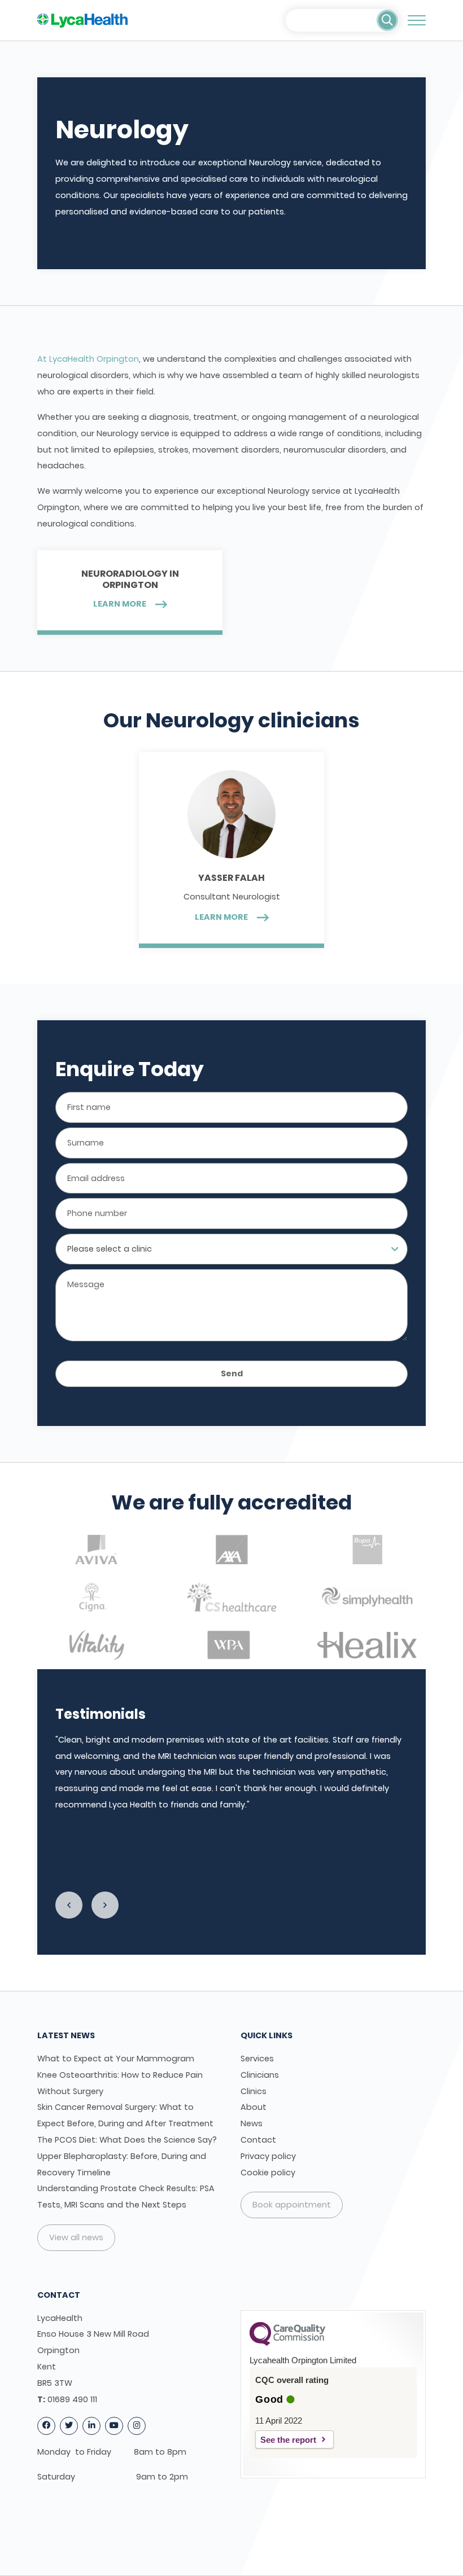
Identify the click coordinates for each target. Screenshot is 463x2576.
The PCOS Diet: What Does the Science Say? (127, 2140)
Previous (69, 1905)
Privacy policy (268, 2156)
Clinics (254, 2091)
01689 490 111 (72, 2399)
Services (257, 2059)
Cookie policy (268, 2173)
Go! (387, 20)
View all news (76, 2237)
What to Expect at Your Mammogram (116, 2059)
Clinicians (260, 2075)
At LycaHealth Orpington (88, 359)
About (254, 2107)
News (252, 2123)
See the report (288, 2440)
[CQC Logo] (287, 2343)
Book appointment (292, 2205)
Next (105, 1905)
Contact (258, 2140)
